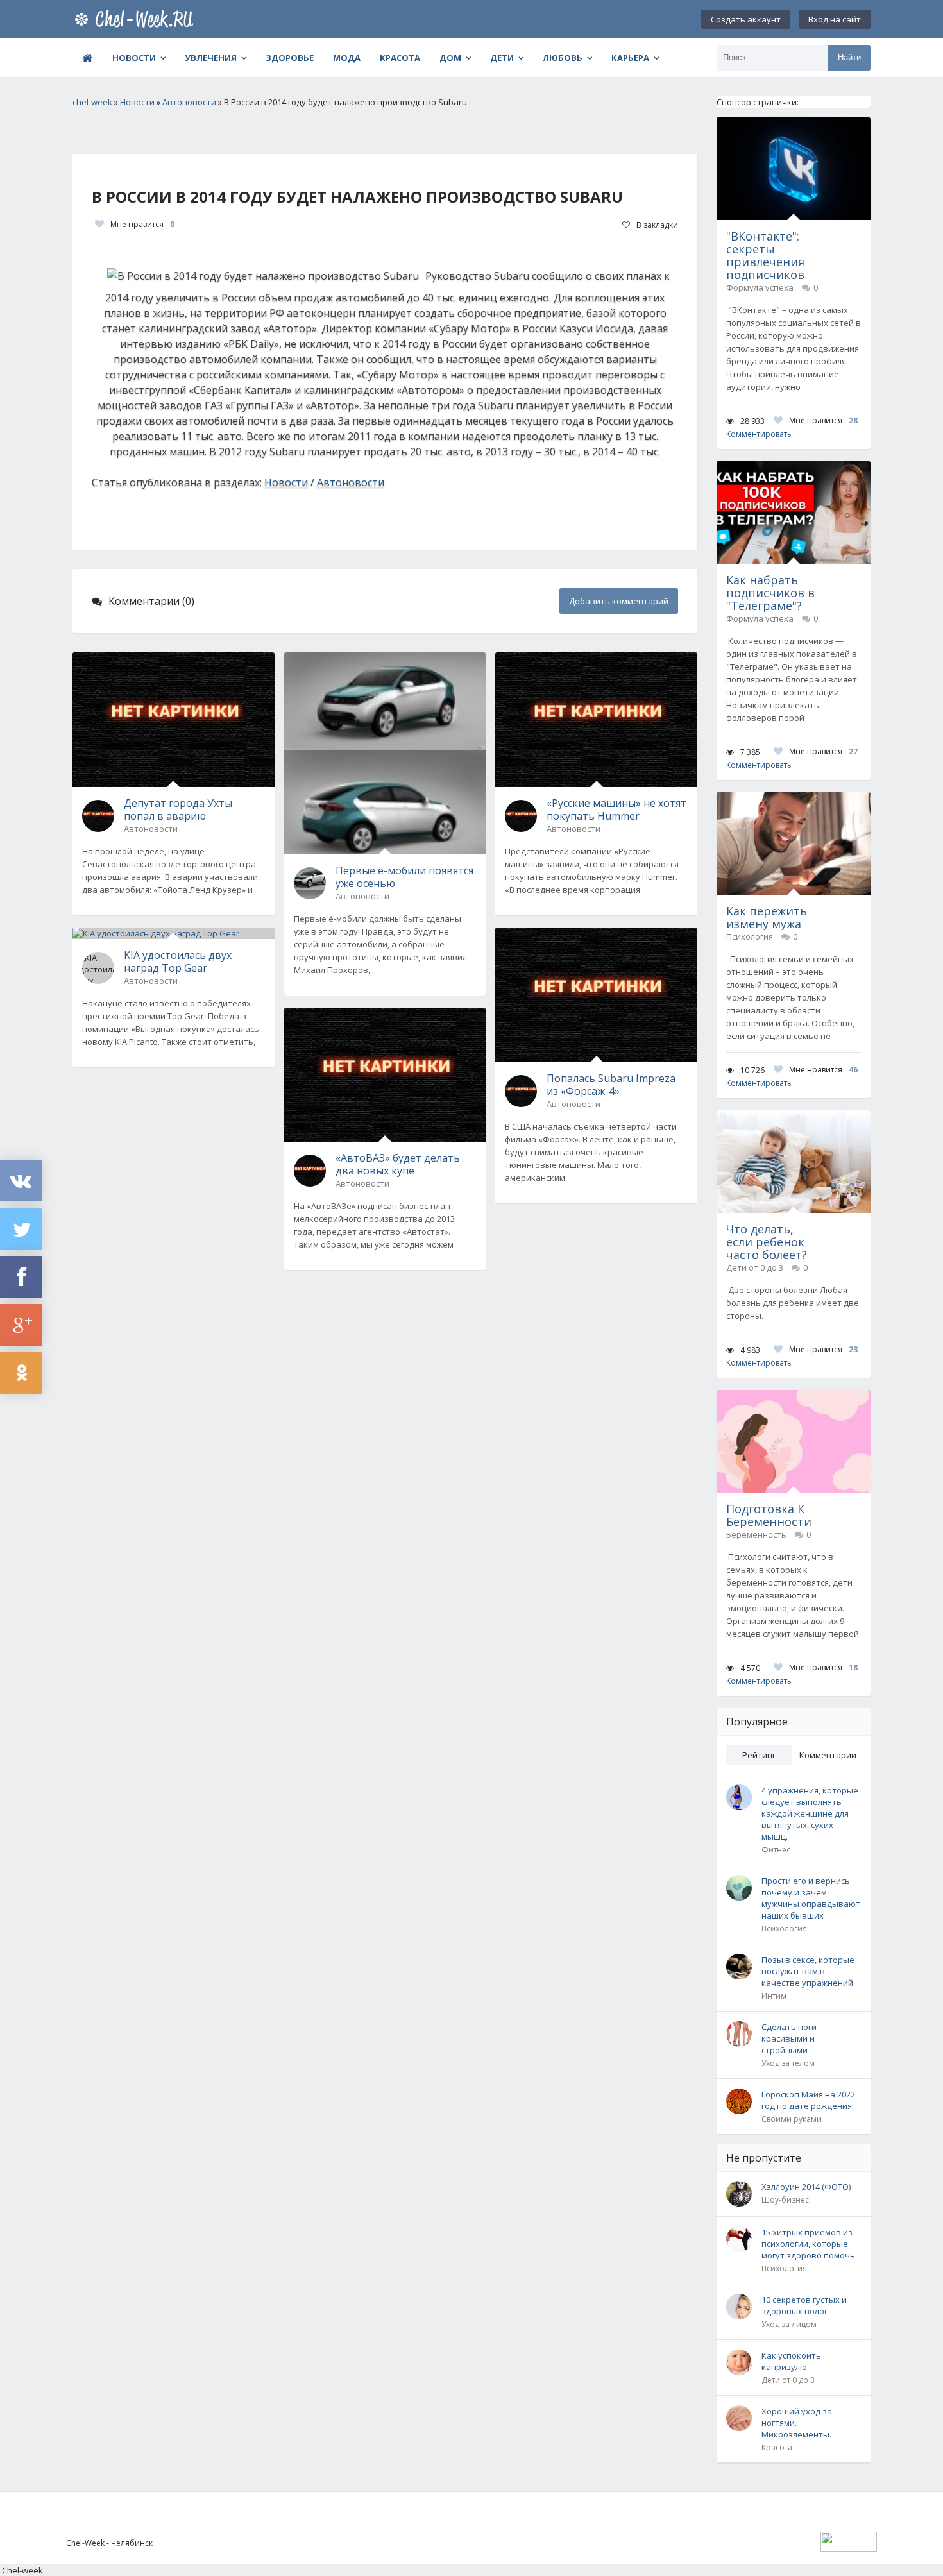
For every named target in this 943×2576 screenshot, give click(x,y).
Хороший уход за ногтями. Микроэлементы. (797, 2423)
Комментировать (759, 434)
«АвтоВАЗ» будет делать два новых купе (398, 1164)
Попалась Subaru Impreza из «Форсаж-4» (611, 1085)
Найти (849, 57)
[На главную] (137, 19)
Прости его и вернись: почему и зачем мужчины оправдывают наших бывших (811, 1898)
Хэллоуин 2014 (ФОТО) (806, 2187)
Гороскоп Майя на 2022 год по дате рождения (808, 2100)
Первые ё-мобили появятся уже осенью (404, 877)
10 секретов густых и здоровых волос (804, 2305)
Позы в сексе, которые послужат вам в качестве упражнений (808, 1971)
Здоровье (290, 58)
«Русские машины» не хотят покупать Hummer (616, 809)
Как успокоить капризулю (791, 2361)
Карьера (630, 58)
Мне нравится (142, 224)
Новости (134, 58)
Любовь (563, 58)
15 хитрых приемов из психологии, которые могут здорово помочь (808, 2244)
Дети (502, 58)
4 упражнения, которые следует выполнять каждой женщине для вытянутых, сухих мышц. (810, 1813)
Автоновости (351, 482)
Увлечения (211, 58)
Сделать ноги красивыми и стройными (789, 2038)
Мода (347, 58)
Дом (450, 58)
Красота (400, 58)
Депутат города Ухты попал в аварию (178, 809)
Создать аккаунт (746, 19)
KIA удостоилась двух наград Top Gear (178, 962)
